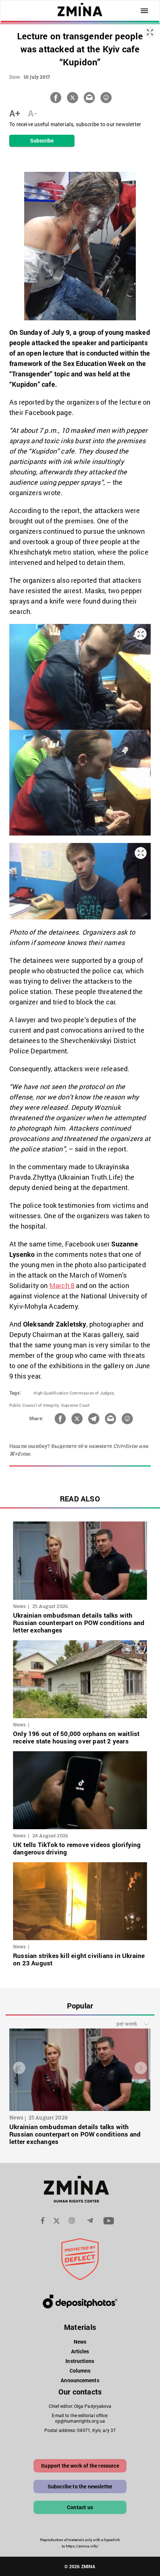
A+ (15, 113)
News (80, 2342)
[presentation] (19, 2068)
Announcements (80, 2380)
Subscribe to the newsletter (80, 2486)
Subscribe (42, 140)
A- (33, 113)
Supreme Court (76, 1405)
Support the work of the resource (80, 2466)
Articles (80, 2351)
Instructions (80, 2361)
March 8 (62, 1285)
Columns (80, 2371)
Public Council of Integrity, (35, 1405)
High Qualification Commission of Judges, (74, 1393)
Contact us (80, 2507)
